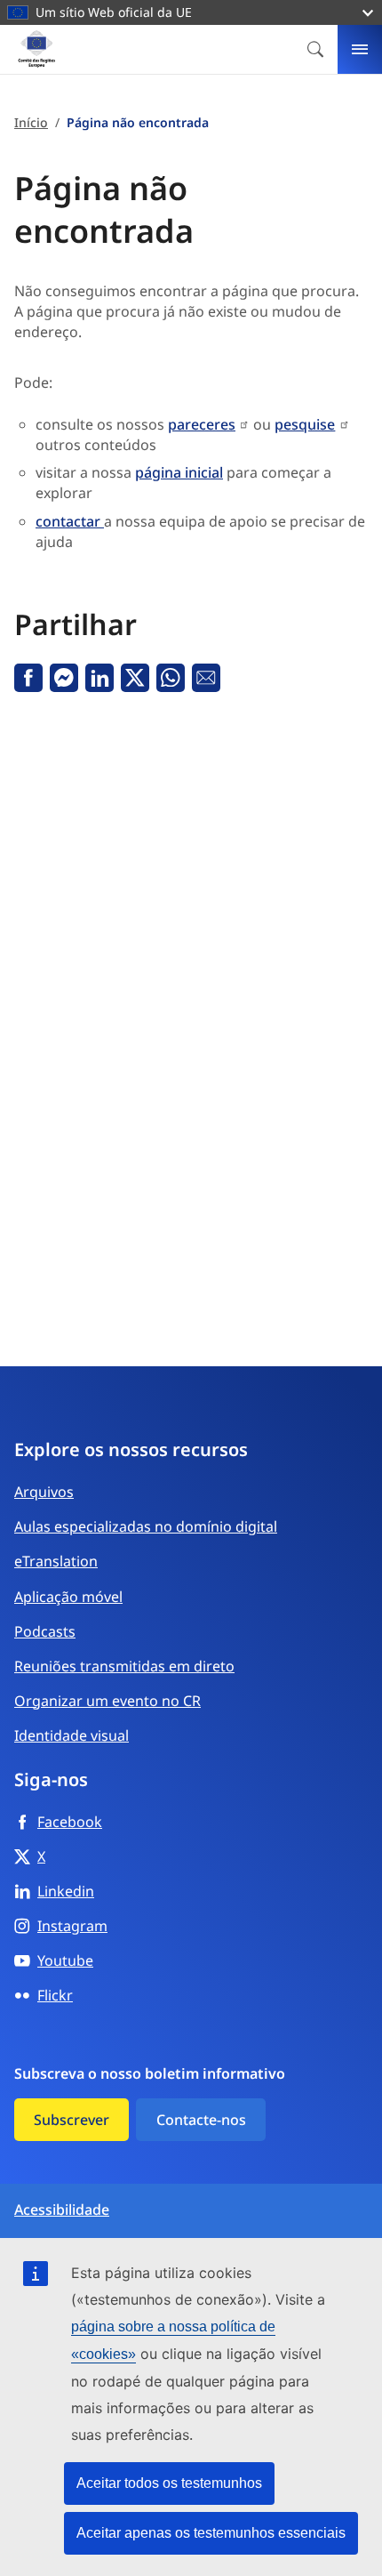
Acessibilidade (62, 2210)
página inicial (179, 472)
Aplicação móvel (68, 1597)
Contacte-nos (201, 2120)
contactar (70, 521)
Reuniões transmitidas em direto (124, 1666)
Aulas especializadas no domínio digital (146, 1526)
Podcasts (45, 1631)
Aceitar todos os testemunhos (169, 2483)
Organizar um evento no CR (107, 1701)
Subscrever (72, 2120)
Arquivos (44, 1492)
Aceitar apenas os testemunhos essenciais (211, 2533)
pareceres (202, 424)
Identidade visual (72, 1735)
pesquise (305, 424)
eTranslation (56, 1561)
